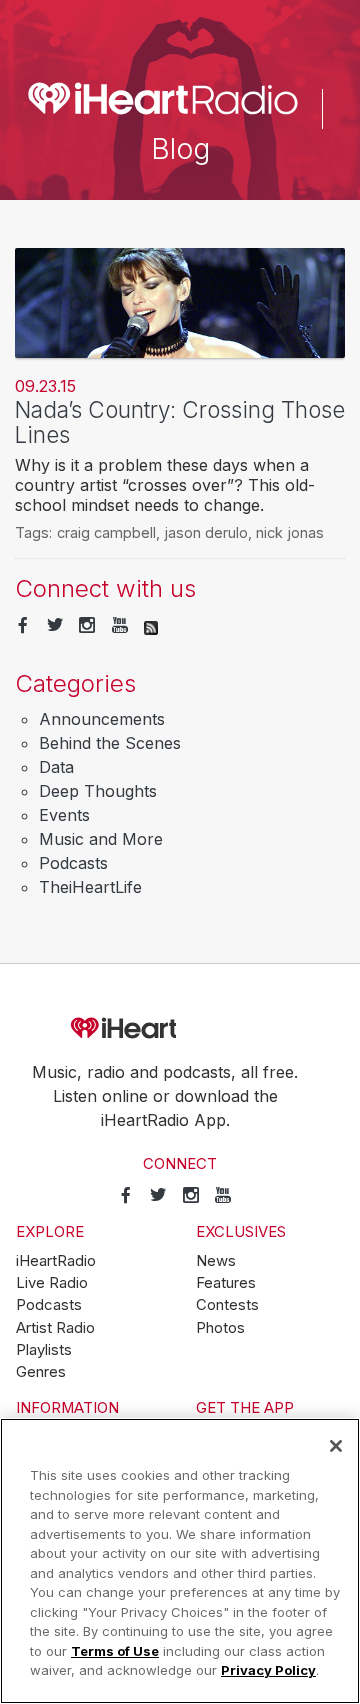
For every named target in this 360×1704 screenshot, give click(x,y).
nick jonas (290, 532)
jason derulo (206, 532)
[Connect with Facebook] (23, 626)
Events (64, 815)
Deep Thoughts (98, 791)
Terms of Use (115, 1651)
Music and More (101, 839)
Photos (220, 1328)
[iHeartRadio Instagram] (87, 626)
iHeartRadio (180, 1029)
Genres (41, 1372)
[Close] (336, 1446)
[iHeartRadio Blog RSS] (151, 626)
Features (226, 1283)
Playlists (44, 1350)
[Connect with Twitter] (55, 626)
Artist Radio (55, 1328)
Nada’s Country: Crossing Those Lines (180, 422)
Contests (227, 1305)
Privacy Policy (268, 1670)
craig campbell (106, 532)
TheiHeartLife (90, 887)
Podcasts (73, 863)
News (216, 1261)
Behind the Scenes (110, 743)
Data (56, 767)
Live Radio (52, 1283)
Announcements (102, 719)
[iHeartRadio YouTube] (120, 626)
